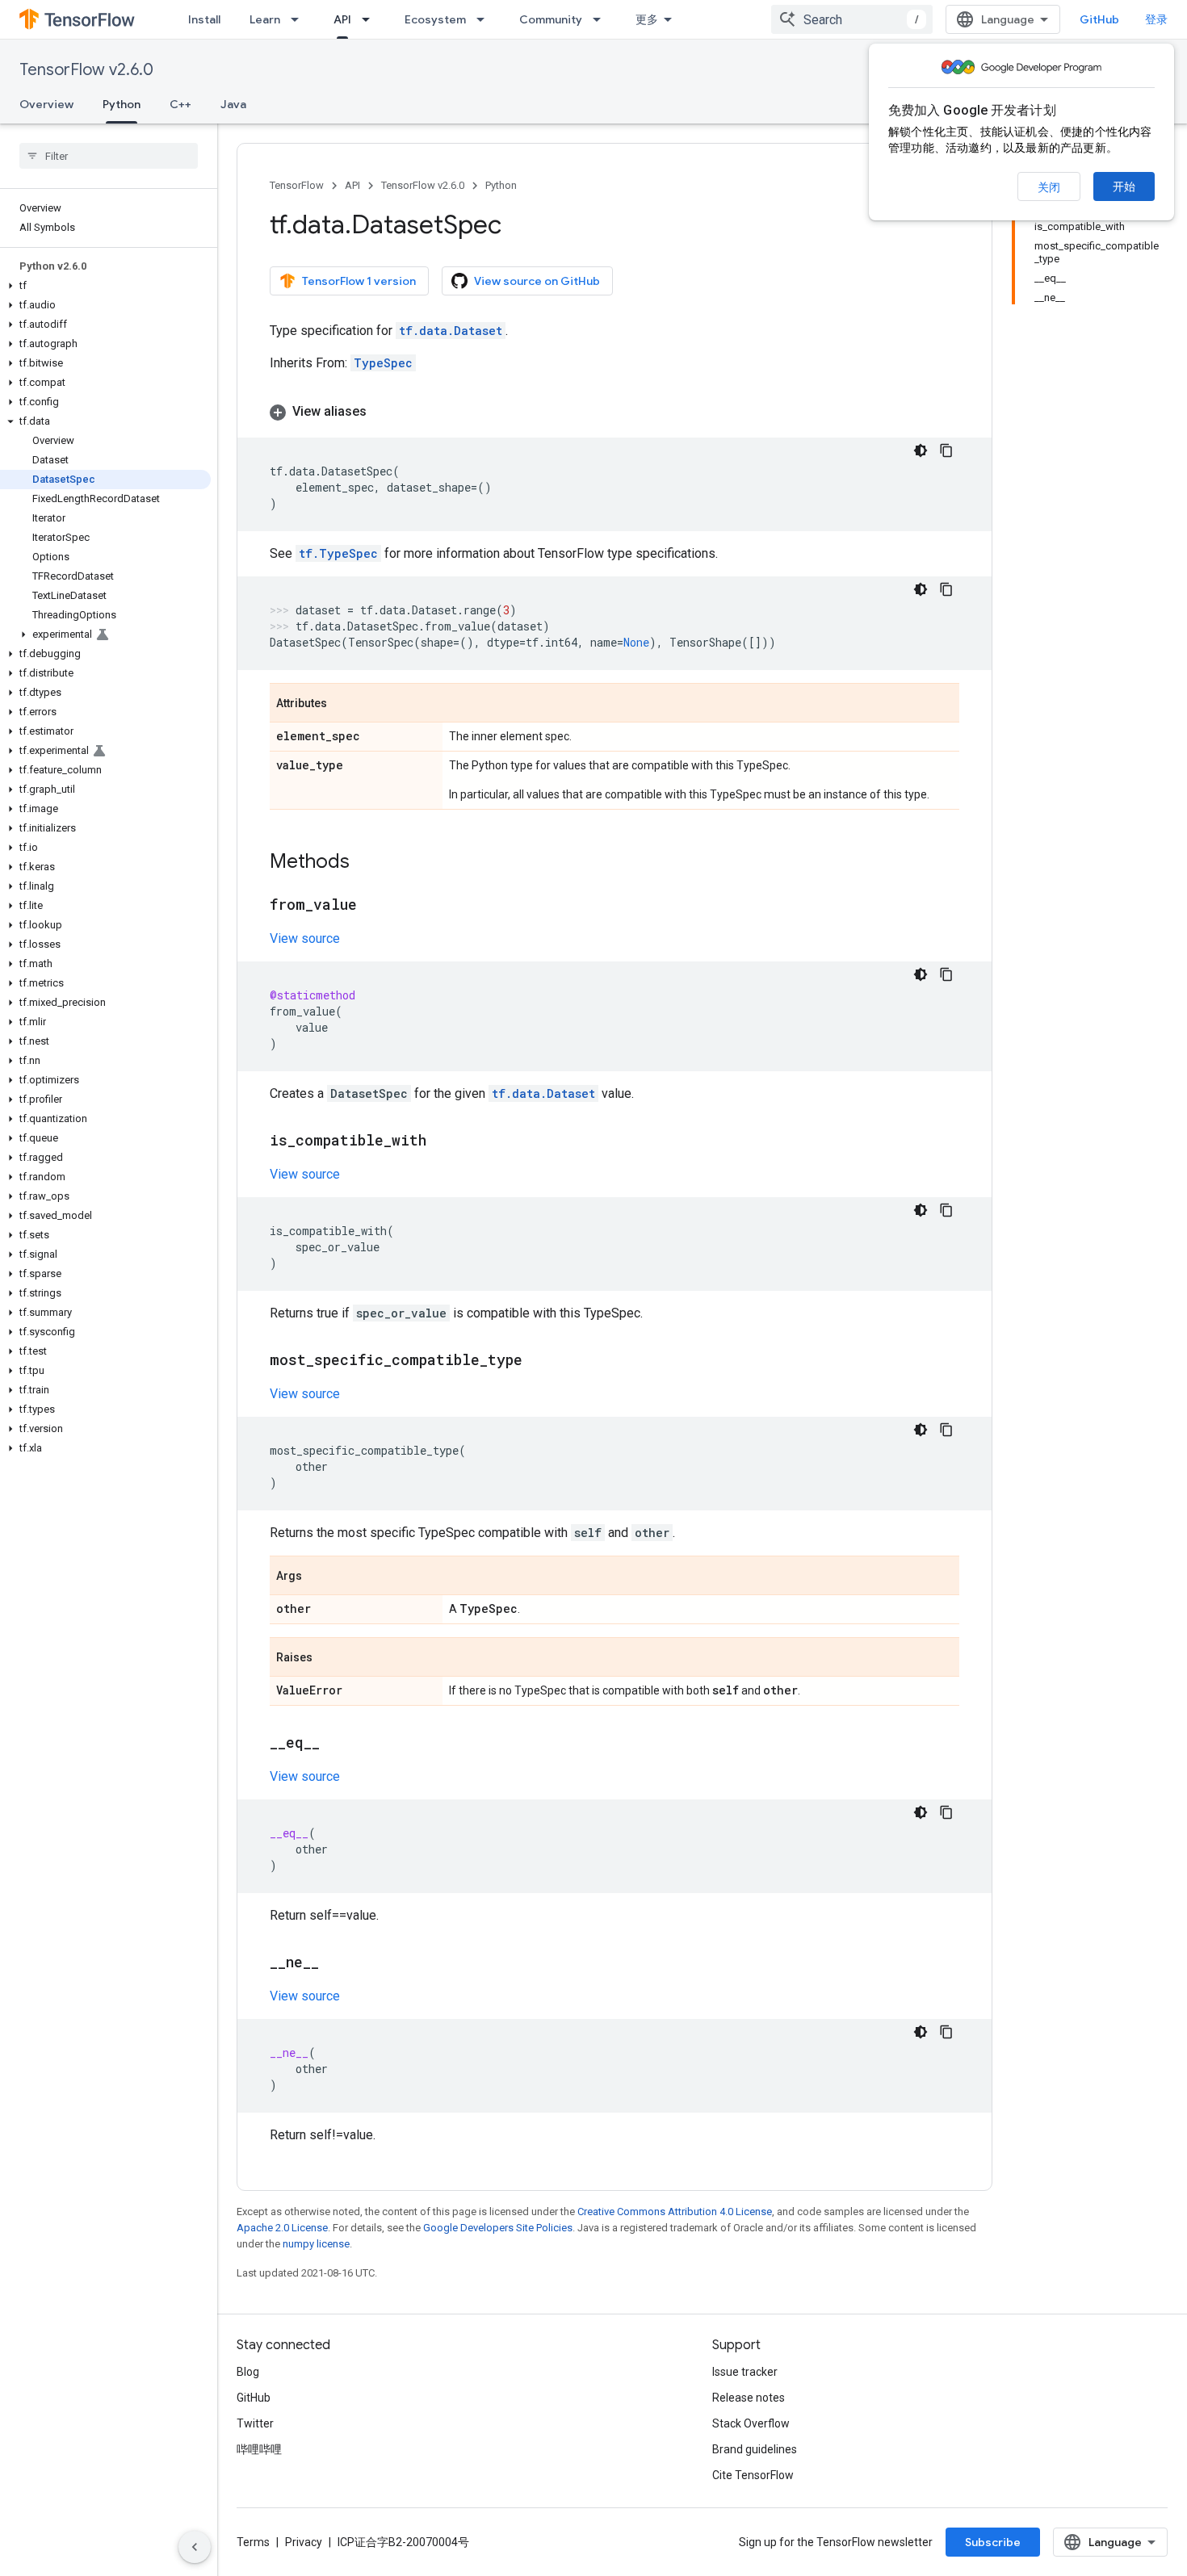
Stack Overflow (751, 2423)
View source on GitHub (537, 281)
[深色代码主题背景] (921, 450)
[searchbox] (109, 156)
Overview (46, 104)
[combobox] (852, 19)
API (342, 19)
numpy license (316, 2244)
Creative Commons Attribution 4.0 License (675, 2212)
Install (204, 19)
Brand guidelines (755, 2449)
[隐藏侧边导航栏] (195, 2547)
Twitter (255, 2423)
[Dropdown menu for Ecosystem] (485, 19)
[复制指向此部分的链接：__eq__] (336, 1744)
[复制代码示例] (946, 450)
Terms (253, 2542)
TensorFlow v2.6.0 (86, 70)
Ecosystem (435, 19)
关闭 (1049, 187)
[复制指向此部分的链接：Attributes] (343, 704)
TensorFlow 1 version (359, 281)
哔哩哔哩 (259, 2449)
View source (305, 938)
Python (122, 104)
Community (551, 19)
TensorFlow (297, 185)
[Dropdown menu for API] (371, 19)
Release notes (749, 2398)
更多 (647, 19)
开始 (1124, 186)
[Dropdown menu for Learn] (300, 19)
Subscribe (993, 2542)
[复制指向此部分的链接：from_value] (373, 906)
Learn (265, 19)
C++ (180, 104)
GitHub (1099, 19)
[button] (105, 286)
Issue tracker (745, 2372)
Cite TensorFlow (753, 2475)
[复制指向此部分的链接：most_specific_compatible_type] (539, 1361)
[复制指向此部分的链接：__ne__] (335, 1963)
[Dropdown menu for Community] (602, 19)
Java (233, 104)
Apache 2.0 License (282, 2228)
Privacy (304, 2542)
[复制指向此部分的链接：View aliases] (383, 412)
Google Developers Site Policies (498, 2228)
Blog (248, 2372)
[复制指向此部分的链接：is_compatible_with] (443, 1141)
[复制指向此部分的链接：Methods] (366, 863)
